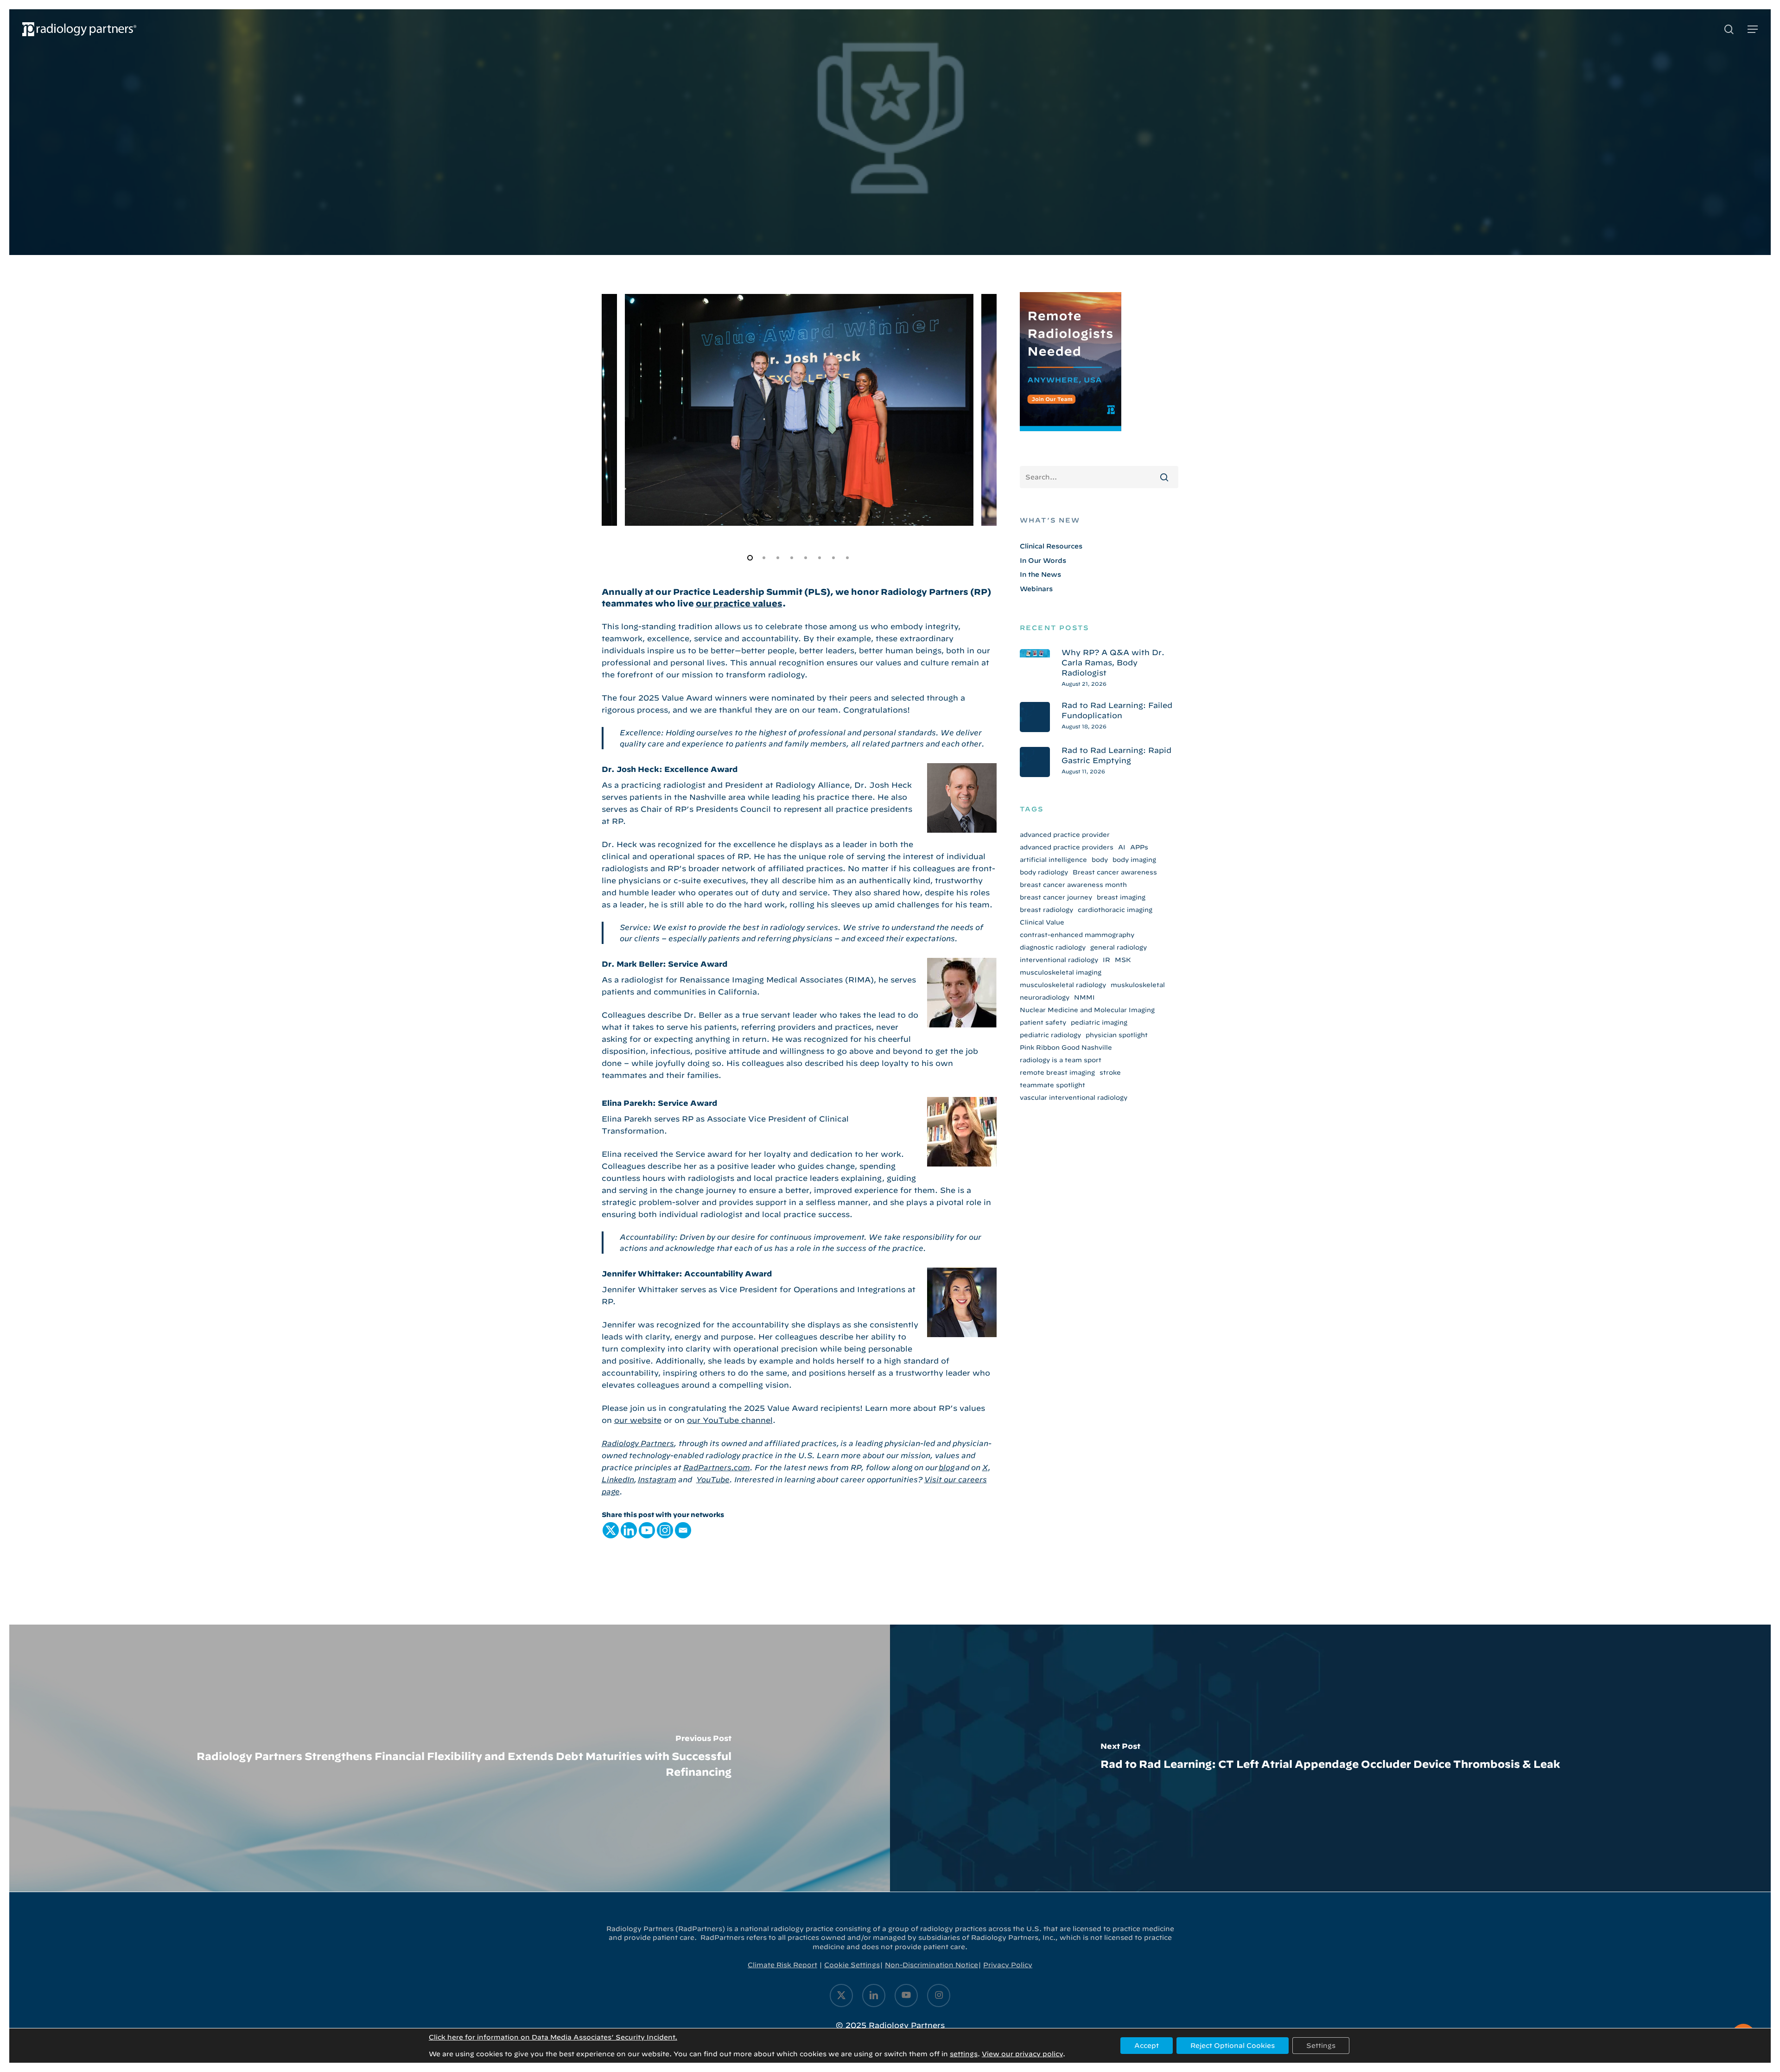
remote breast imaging (1057, 1072)
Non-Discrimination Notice (931, 1965)
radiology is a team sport (1061, 1060)
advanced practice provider (1065, 835)
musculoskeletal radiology (1063, 985)
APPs (1139, 847)
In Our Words (1043, 561)
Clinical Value (1042, 922)
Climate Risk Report (782, 1965)
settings (964, 2054)
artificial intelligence (1053, 860)
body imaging (1134, 860)
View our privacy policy (1022, 2054)
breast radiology (1046, 910)
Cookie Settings (852, 1965)
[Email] (683, 1530)
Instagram (657, 1479)
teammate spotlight (1052, 1085)
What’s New (1050, 520)
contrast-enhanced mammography (1077, 935)
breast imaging (1121, 897)
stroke (1110, 1072)
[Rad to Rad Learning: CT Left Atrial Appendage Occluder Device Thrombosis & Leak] (1330, 1758)
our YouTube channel (730, 1420)
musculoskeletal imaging (1061, 972)
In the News (1040, 574)
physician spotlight (1117, 1035)
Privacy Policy (1008, 1965)
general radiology (1119, 947)
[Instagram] (665, 1530)
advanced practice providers (1067, 847)
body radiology (1044, 872)
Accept (1147, 2046)
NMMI (1084, 997)
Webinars (1036, 589)
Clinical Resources (1051, 546)
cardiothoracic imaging (1115, 910)
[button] (1753, 29)
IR (1106, 960)
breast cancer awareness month (1073, 885)
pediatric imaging (1099, 1022)
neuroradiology (1045, 997)
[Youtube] (647, 1530)
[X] (611, 1530)
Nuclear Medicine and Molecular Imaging (1087, 1010)
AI (1122, 847)
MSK (1123, 960)
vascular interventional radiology (1074, 1097)
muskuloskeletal (1138, 985)
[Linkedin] (629, 1530)
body (1100, 860)
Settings (1321, 2046)
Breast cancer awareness (1115, 872)
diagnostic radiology (1053, 947)
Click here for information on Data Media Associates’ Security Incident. (553, 2037)
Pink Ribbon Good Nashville (1066, 1047)
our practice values (739, 603)
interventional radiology (1059, 960)
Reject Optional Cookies (1233, 2046)
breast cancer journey (1056, 897)
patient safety (1043, 1022)
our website (638, 1420)
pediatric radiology (1050, 1035)
